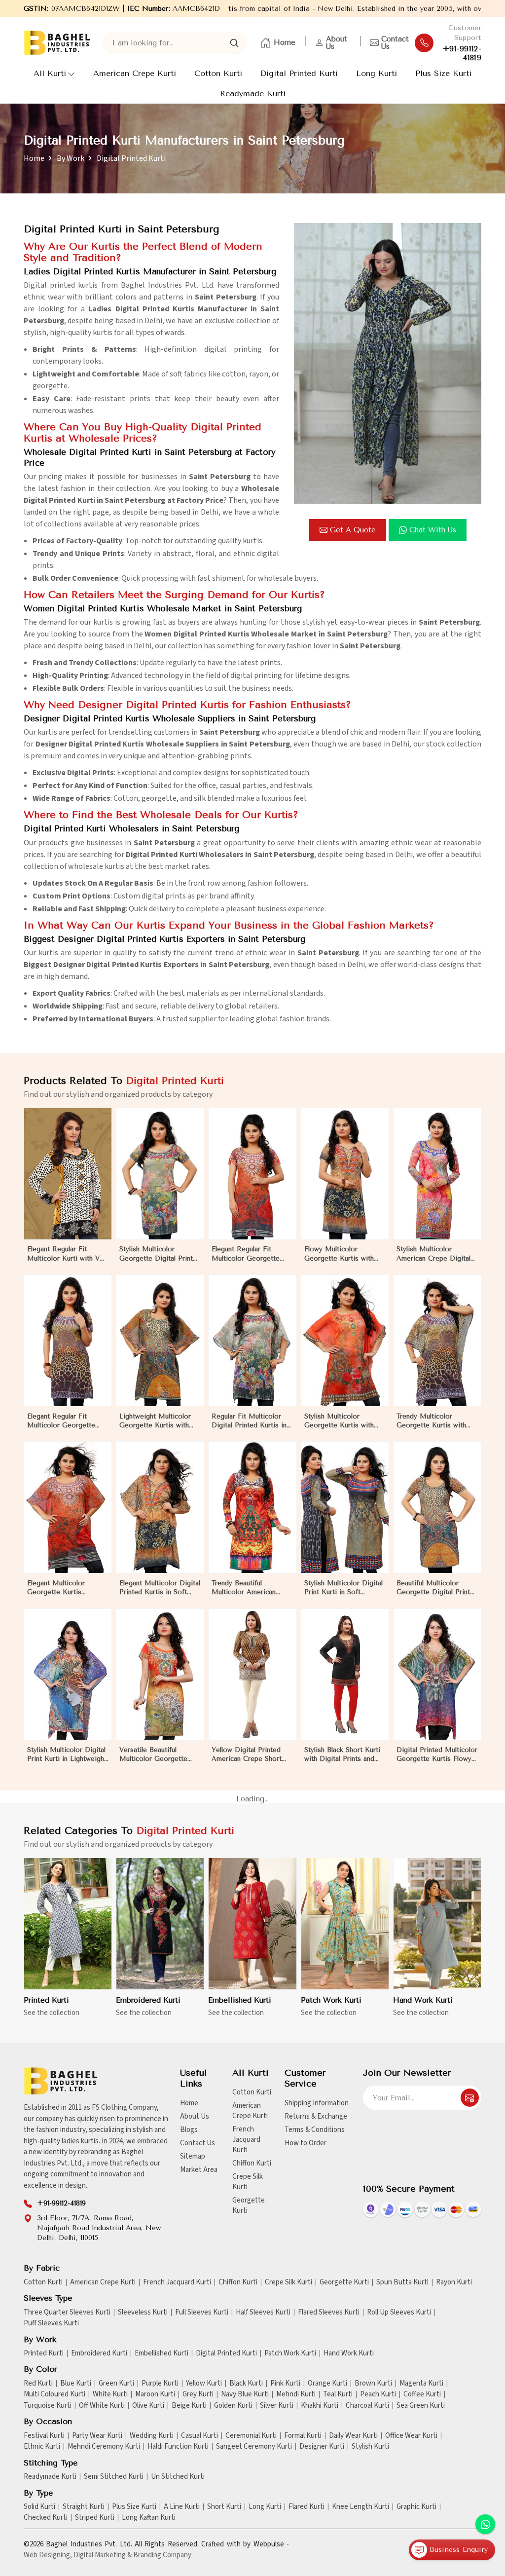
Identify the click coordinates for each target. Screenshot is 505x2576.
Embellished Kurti (240, 2000)
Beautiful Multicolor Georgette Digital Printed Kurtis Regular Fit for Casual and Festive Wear (437, 1588)
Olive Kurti (148, 2406)
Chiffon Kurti (252, 2163)
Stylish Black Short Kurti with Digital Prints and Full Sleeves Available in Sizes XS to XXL (342, 1755)
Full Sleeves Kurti (202, 2313)
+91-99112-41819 (462, 53)
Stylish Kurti (370, 2447)
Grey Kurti (198, 2394)
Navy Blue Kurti (245, 2394)
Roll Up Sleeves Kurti (399, 2313)
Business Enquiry (457, 2550)
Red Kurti (38, 2384)
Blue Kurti (76, 2384)
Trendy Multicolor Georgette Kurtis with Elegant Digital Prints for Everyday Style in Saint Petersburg (436, 1421)
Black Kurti (246, 2384)
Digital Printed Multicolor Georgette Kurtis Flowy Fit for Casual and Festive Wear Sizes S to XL (437, 1755)
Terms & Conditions (315, 2130)
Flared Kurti (307, 2507)
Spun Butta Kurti (402, 2282)
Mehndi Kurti (296, 2394)
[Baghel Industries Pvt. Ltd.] (57, 43)
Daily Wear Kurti (353, 2436)
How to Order (306, 2143)
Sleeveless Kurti (143, 2313)
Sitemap (193, 2156)
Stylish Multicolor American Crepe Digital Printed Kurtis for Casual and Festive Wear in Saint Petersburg (437, 1254)
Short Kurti (224, 2507)
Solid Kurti (39, 2507)
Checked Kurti (46, 2518)
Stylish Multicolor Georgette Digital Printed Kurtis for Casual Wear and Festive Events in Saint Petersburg (160, 1254)
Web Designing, (48, 2555)
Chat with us (433, 530)
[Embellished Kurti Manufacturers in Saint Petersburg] (252, 1924)
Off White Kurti (102, 2406)
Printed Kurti (46, 2000)
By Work (71, 158)
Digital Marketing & (103, 2555)
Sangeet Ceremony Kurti (254, 2447)
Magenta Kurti (421, 2384)
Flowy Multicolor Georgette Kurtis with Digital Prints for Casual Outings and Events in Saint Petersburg (342, 1254)
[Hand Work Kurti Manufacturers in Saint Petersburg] (437, 1924)
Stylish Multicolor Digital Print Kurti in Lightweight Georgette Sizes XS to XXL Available (67, 1755)
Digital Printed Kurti (299, 73)
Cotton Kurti (218, 73)
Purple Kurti (160, 2384)
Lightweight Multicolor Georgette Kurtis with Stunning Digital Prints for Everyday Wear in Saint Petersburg (155, 1421)
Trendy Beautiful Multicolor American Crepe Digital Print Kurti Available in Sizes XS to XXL (250, 1588)
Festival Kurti (44, 2436)
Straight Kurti (84, 2507)
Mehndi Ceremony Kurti (104, 2447)
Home (285, 42)
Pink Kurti (285, 2384)
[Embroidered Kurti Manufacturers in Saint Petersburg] (160, 1924)
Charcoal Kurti (367, 2406)
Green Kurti (116, 2384)
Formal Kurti (303, 2436)
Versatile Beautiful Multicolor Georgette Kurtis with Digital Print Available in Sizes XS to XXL (157, 1755)
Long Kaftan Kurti (149, 2518)
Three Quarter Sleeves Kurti (67, 2313)
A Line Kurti (182, 2507)
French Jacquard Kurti (246, 2140)
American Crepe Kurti (135, 73)
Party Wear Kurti (97, 2436)
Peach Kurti (378, 2394)
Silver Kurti (277, 2406)
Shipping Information (317, 2103)
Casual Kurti (199, 2436)
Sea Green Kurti (421, 2406)
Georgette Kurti (249, 2205)
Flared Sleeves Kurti (329, 2313)
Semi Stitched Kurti (114, 2477)
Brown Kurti (373, 2384)
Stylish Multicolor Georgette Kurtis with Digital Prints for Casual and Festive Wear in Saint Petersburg (345, 1421)
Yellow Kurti (204, 2384)
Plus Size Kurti (443, 73)
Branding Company (162, 2555)
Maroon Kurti (155, 2394)
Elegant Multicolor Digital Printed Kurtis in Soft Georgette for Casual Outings (160, 1588)
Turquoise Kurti (48, 2406)
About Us (337, 43)
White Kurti (110, 2394)
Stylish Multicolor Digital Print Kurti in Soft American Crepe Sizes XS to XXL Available (344, 1588)
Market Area (199, 2170)
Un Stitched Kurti (178, 2477)
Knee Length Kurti (361, 2507)
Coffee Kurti (422, 2394)
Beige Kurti (189, 2406)
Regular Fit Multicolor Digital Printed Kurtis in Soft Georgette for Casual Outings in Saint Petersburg (249, 1421)
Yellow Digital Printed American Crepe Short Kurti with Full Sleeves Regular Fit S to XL (247, 1755)
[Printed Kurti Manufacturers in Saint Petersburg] (68, 1924)
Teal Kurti (338, 2394)
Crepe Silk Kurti (248, 2182)
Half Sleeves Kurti (263, 2313)
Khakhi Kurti (320, 2406)
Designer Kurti (322, 2447)
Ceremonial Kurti (251, 2436)
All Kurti (50, 73)
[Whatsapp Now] (485, 2524)
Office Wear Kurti (411, 2436)
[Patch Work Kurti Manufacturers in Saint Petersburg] (345, 1924)
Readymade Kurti (253, 93)
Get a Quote (353, 530)
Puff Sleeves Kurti (51, 2323)
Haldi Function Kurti (178, 2447)
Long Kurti (377, 73)
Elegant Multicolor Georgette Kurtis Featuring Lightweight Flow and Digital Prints (63, 1588)
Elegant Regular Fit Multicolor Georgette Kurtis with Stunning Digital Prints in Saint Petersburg (61, 1421)
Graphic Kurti (416, 2507)
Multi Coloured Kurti (54, 2394)
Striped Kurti (95, 2518)
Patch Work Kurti (331, 2000)
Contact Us (395, 43)
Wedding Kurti (152, 2436)
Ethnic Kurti (42, 2447)
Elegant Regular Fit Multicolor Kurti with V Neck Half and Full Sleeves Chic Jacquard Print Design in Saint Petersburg (63, 1254)
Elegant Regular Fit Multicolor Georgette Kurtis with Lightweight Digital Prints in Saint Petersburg (248, 1254)
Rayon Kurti (454, 2282)
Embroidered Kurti (148, 2000)
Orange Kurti (327, 2384)
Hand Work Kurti (423, 2000)
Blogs (189, 2130)
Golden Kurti (233, 2406)
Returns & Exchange (316, 2116)
